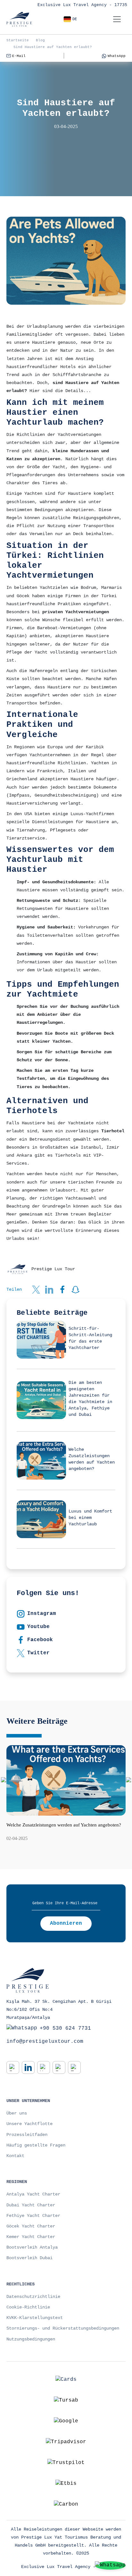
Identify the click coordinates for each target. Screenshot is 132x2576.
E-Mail (19, 56)
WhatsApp (117, 56)
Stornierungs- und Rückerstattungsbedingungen (63, 2328)
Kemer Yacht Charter (31, 2237)
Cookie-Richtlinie (28, 2307)
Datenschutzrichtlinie (33, 2297)
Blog (40, 40)
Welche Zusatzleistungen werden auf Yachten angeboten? (64, 1825)
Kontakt (15, 2156)
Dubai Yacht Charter (31, 2205)
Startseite (18, 40)
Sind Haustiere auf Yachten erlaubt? (53, 47)
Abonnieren (66, 1923)
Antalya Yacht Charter (33, 2194)
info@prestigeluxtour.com (45, 2042)
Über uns (17, 2113)
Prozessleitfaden (27, 2135)
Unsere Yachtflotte (29, 2124)
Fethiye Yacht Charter (33, 2216)
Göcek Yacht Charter (31, 2226)
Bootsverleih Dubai (29, 2258)
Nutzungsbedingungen (31, 2339)
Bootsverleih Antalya (32, 2247)
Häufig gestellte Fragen (36, 2145)
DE (75, 19)
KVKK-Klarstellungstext (35, 2318)
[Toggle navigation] (117, 19)
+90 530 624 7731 (65, 2028)
